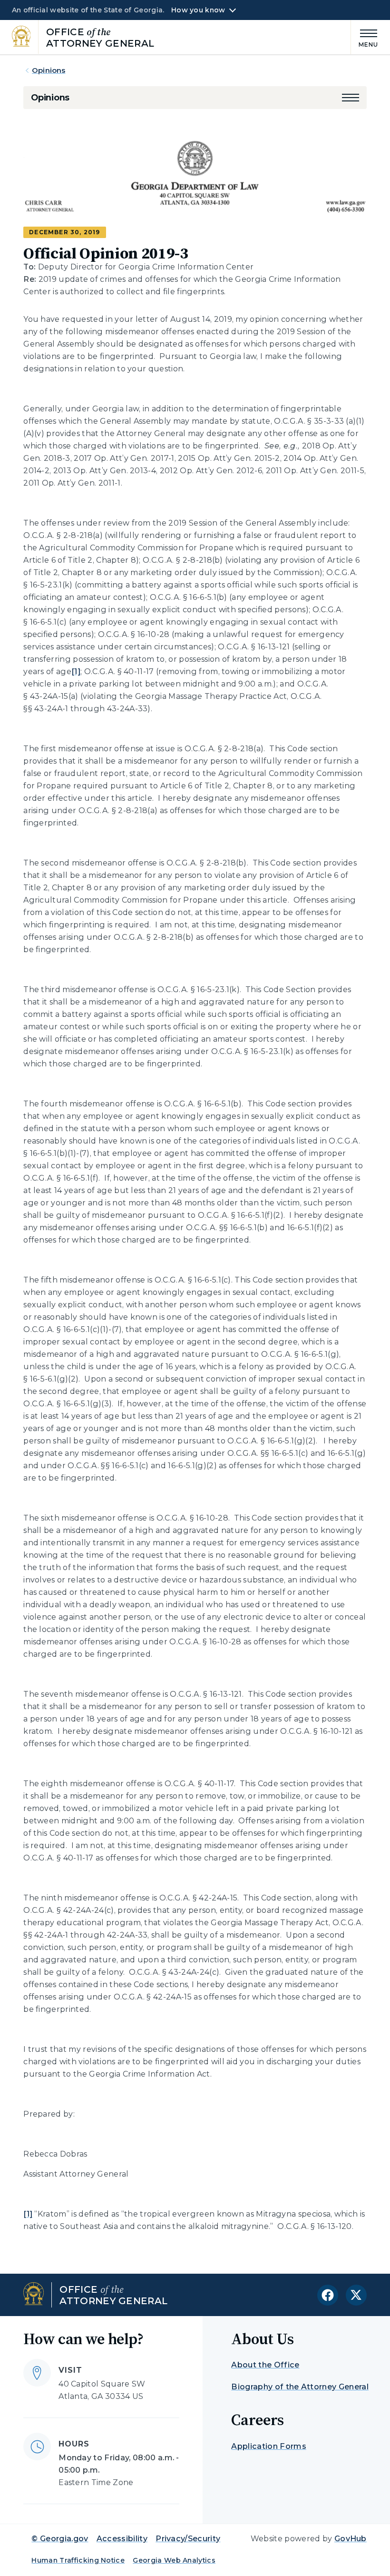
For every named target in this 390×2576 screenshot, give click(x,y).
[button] (351, 98)
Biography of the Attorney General (300, 2387)
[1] (76, 671)
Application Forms (268, 2446)
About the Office (265, 2365)
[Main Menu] (365, 37)
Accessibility (122, 2539)
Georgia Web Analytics (174, 2560)
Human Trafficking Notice (78, 2560)
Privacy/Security (188, 2539)
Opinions (49, 70)
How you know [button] (198, 10)
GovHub (351, 2539)
